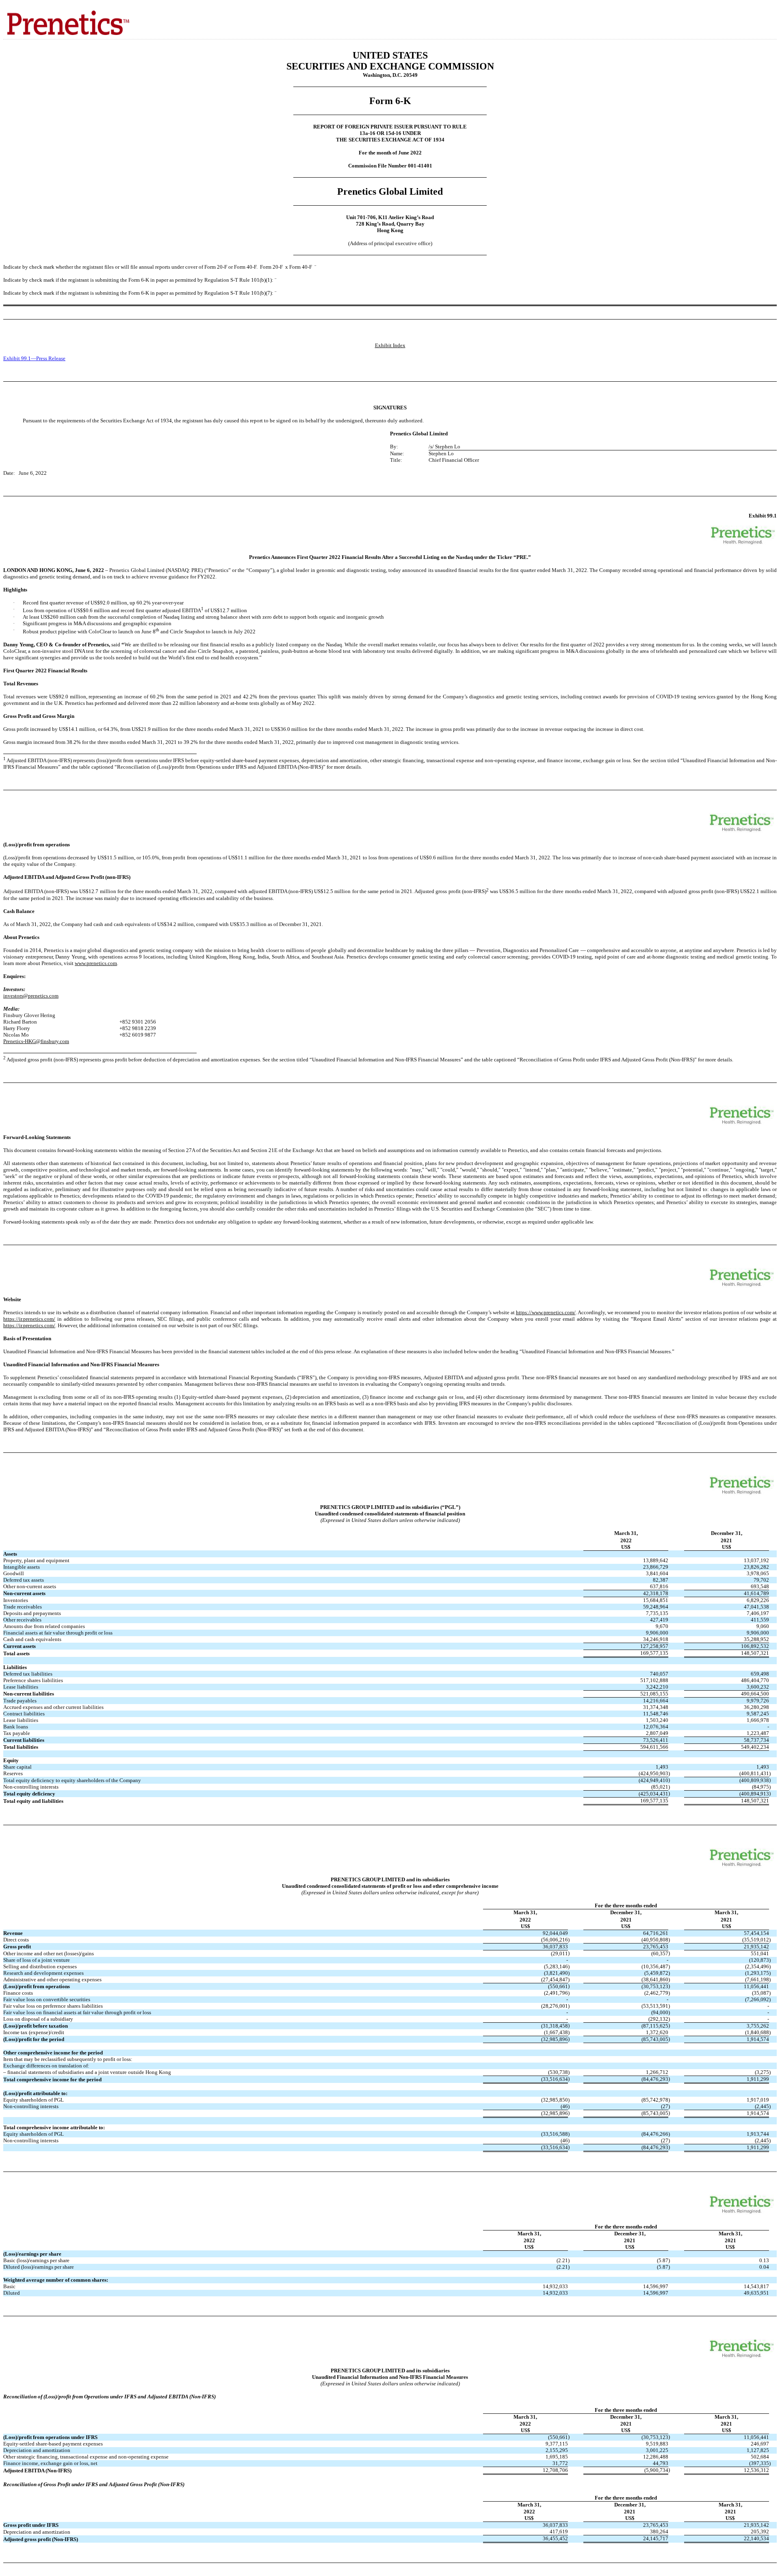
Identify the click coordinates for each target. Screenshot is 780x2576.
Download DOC (747, 16)
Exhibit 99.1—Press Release (34, 358)
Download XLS (768, 16)
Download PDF (758, 16)
